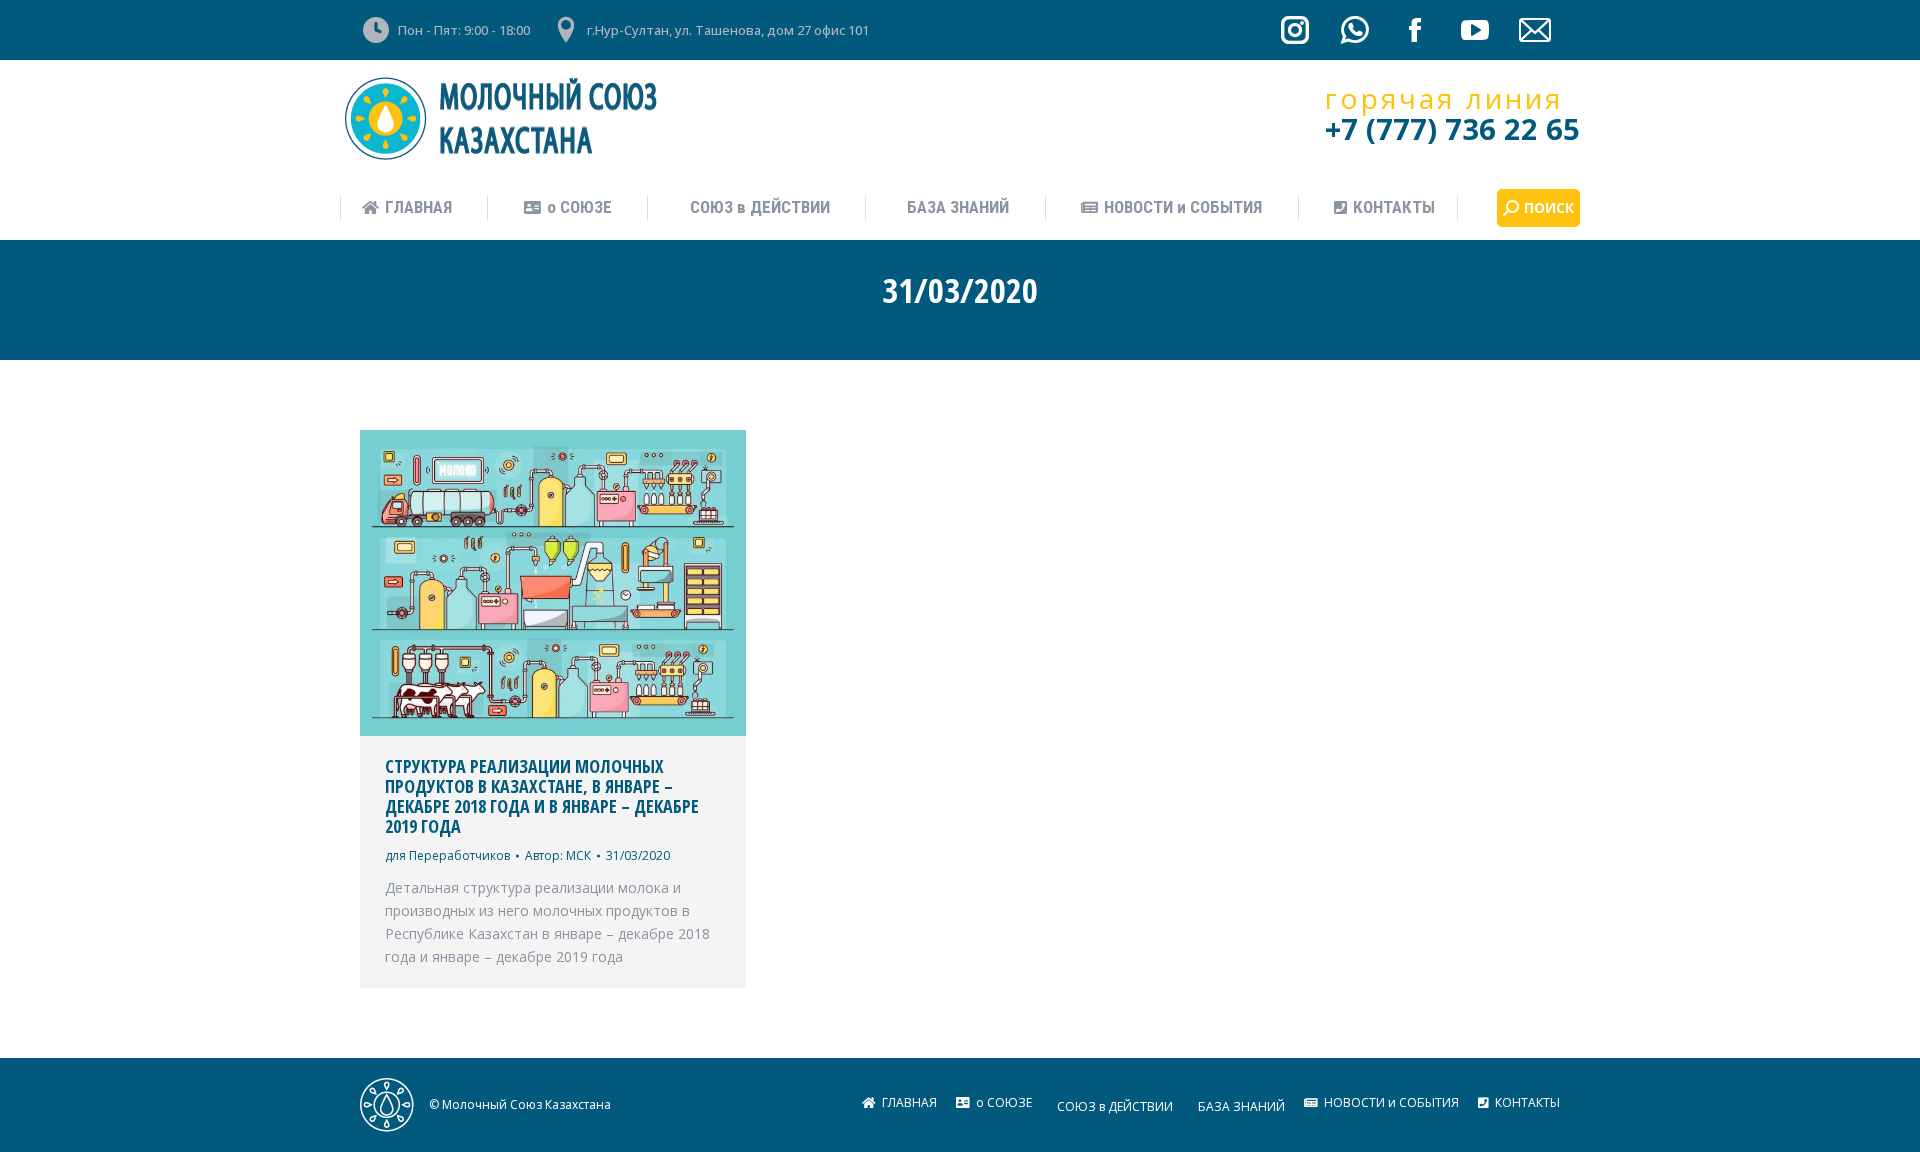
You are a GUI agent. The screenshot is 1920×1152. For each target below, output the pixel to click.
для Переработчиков (447, 855)
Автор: (558, 855)
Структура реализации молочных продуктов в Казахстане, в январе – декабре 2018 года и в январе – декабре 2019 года (542, 796)
